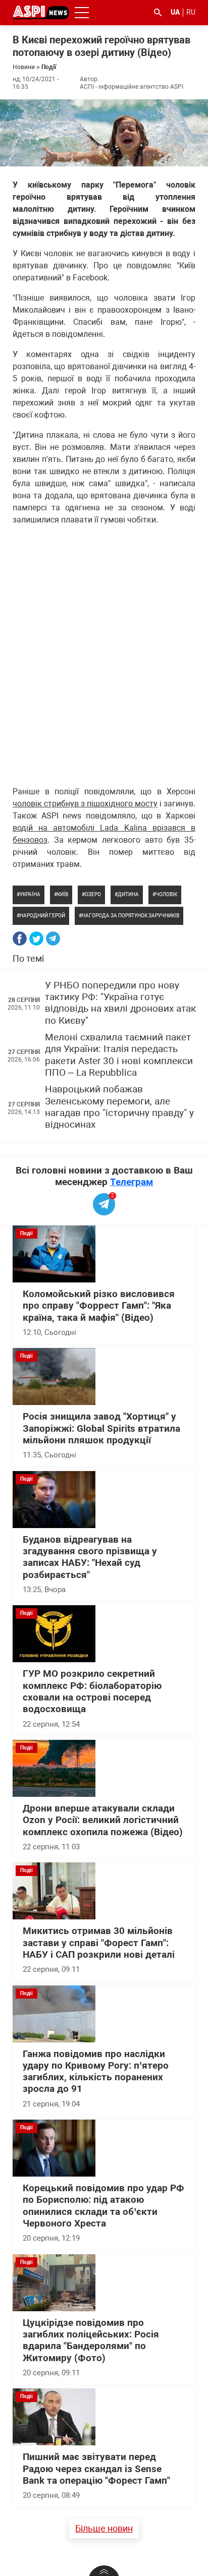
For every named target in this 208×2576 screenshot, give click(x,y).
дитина (128, 894)
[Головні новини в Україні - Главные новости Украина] (41, 12)
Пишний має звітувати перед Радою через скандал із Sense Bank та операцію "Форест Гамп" (96, 2469)
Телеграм (132, 1182)
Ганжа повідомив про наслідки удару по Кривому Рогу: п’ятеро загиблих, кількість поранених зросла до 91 (96, 2072)
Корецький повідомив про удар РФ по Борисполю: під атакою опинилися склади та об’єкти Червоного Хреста (103, 2206)
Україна (30, 894)
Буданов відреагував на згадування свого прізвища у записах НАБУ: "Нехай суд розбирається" (90, 1557)
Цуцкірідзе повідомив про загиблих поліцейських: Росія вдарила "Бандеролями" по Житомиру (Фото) (91, 2340)
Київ (63, 894)
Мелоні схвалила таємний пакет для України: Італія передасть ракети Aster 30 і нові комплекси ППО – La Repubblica (119, 1055)
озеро (93, 894)
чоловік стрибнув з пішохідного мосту (85, 804)
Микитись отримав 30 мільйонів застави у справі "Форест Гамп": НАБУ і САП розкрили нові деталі (99, 1943)
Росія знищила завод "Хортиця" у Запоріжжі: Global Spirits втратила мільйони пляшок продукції (101, 1428)
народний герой (42, 916)
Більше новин (104, 2528)
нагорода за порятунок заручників (131, 916)
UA (175, 12)
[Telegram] (53, 939)
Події (49, 67)
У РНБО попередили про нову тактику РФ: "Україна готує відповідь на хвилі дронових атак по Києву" (120, 1003)
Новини (24, 67)
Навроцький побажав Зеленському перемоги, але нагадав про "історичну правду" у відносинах (119, 1107)
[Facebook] (20, 939)
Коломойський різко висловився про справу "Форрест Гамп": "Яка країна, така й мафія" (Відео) (99, 1306)
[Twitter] (36, 939)
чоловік (166, 894)
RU (191, 12)
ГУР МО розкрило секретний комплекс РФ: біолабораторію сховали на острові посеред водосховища (92, 1691)
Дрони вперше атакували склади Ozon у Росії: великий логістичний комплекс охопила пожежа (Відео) (103, 1820)
